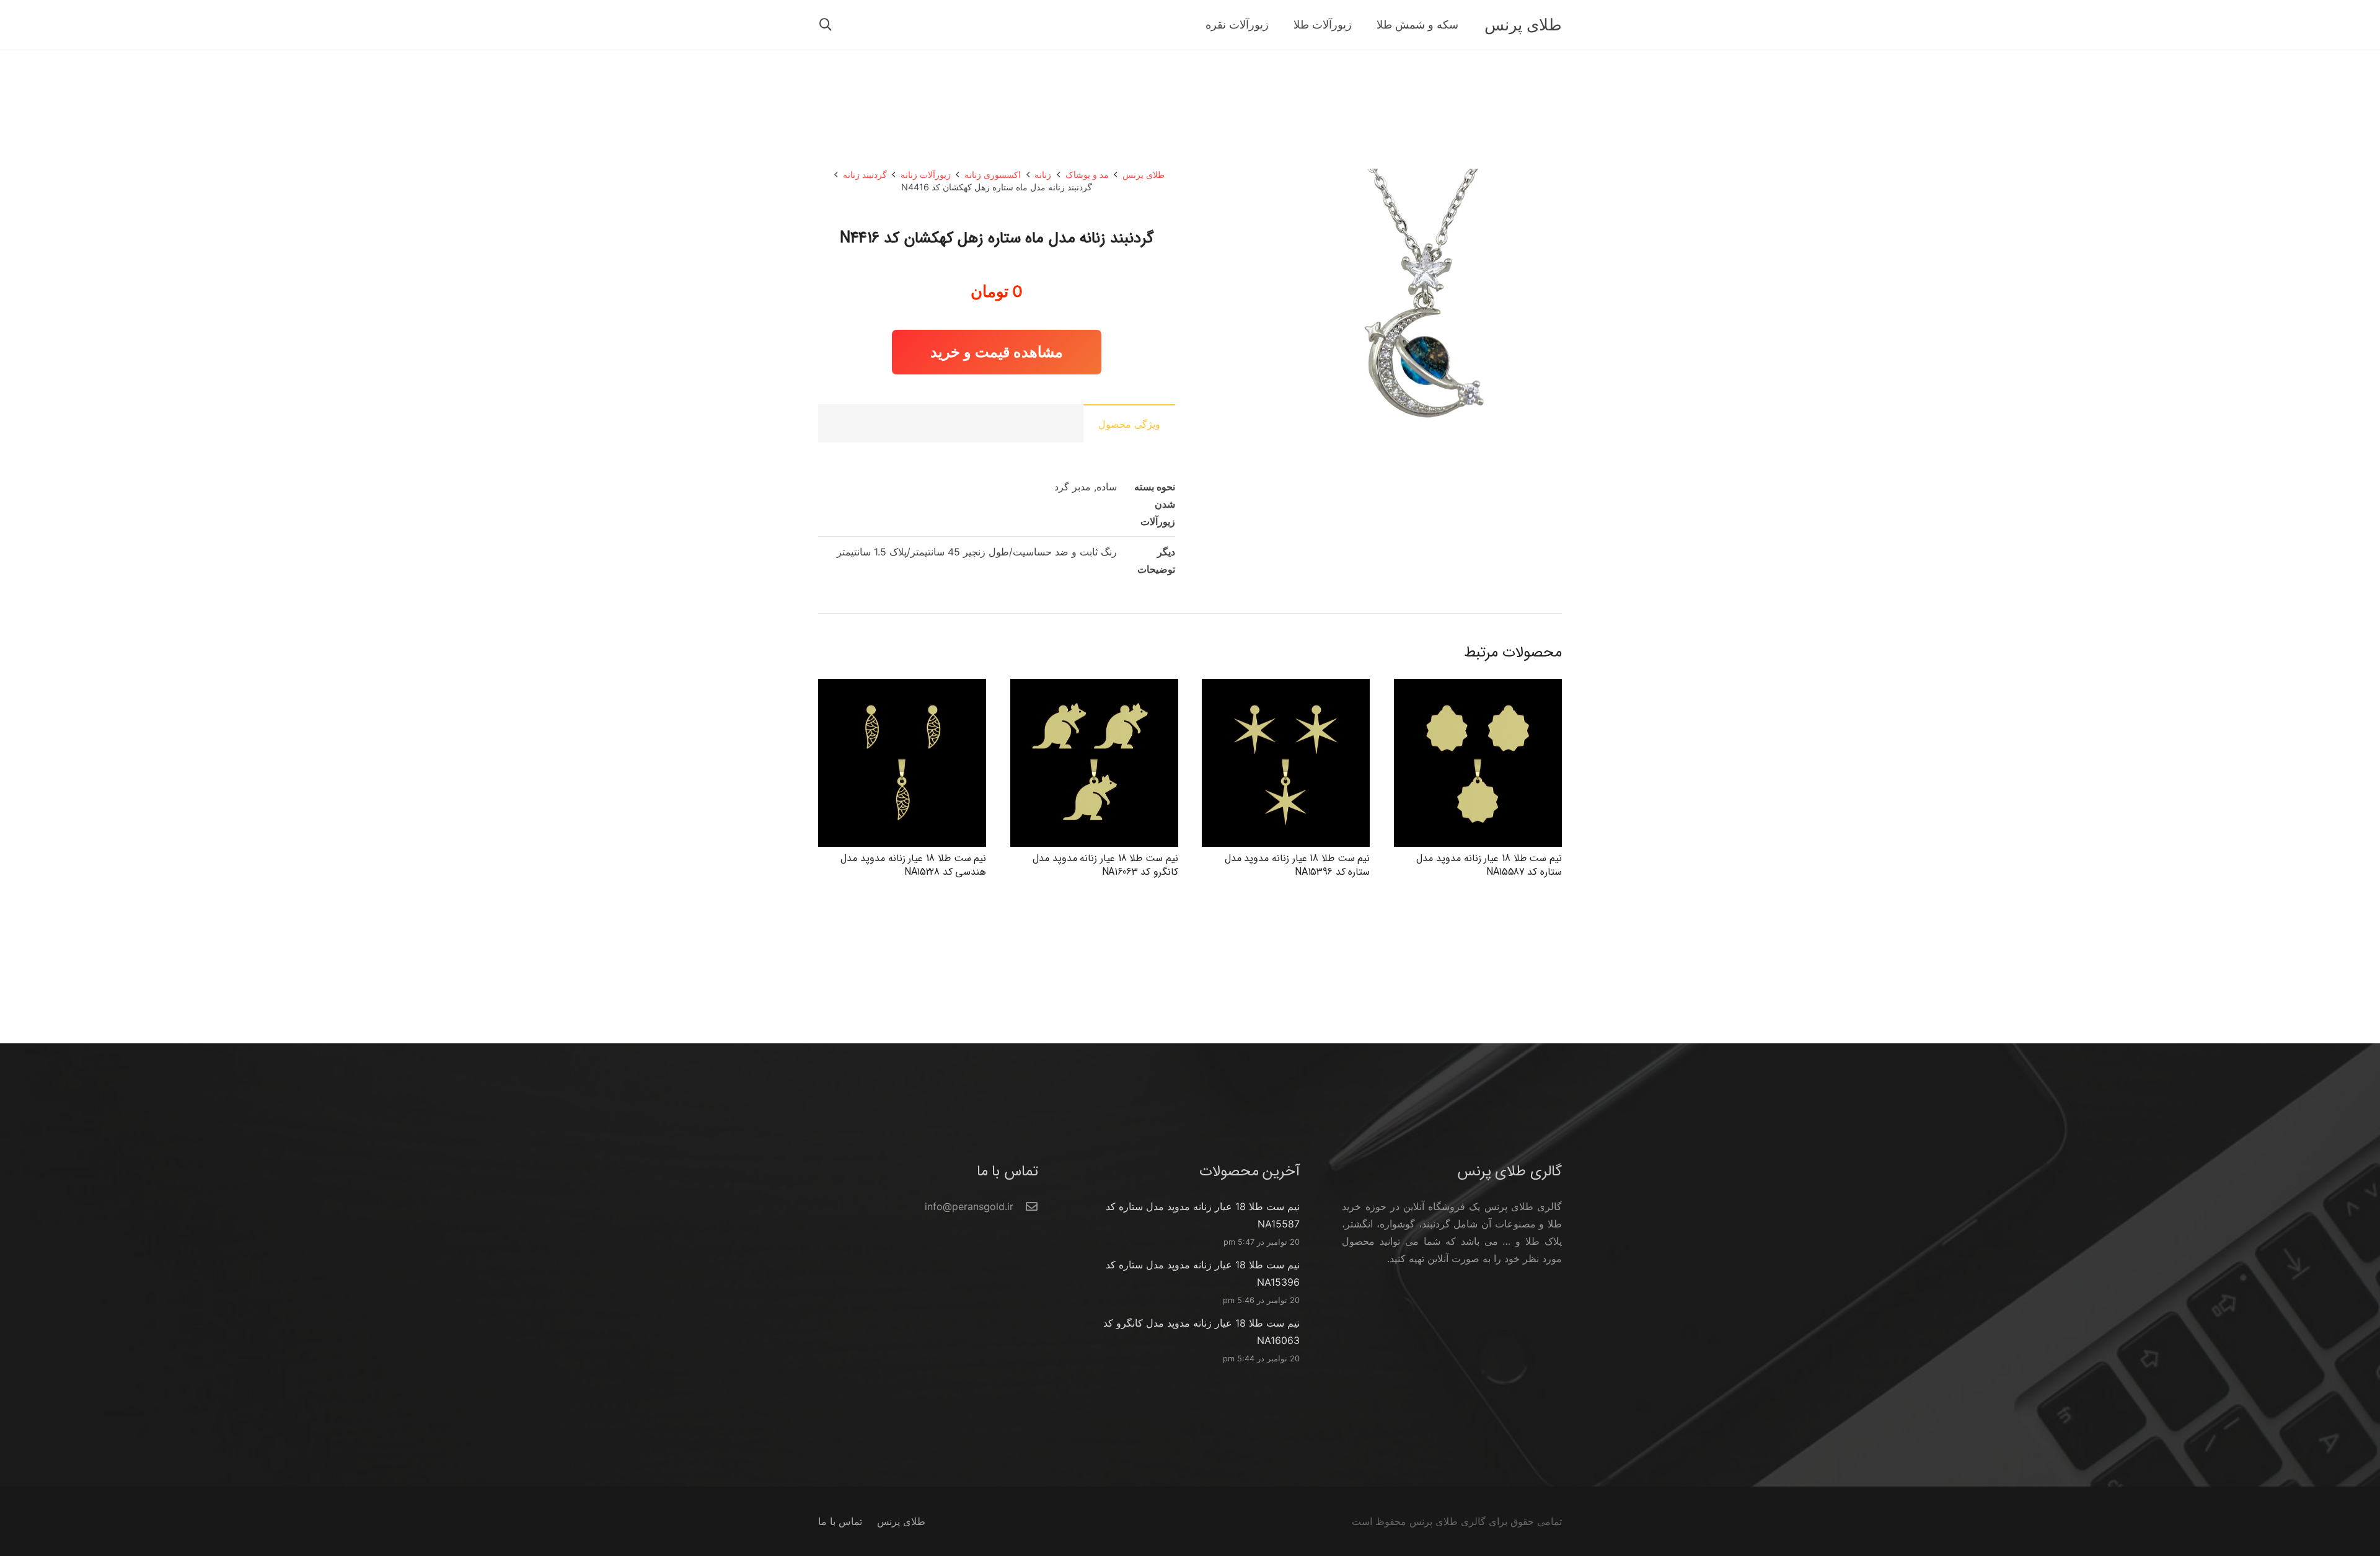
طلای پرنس (1144, 175)
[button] (826, 25)
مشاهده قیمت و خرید (997, 352)
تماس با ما (840, 1521)
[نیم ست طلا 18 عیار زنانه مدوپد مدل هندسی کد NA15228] (902, 687)
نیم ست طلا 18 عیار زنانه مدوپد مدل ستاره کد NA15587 (1489, 865)
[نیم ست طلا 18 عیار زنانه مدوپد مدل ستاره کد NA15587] (1478, 687)
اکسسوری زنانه (993, 175)
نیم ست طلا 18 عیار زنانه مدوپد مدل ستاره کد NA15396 (1298, 865)
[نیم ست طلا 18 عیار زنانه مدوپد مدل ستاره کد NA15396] (1286, 687)
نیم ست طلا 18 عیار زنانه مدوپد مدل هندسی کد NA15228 (913, 865)
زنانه (1043, 175)
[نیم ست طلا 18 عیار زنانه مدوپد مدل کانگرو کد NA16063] (1094, 687)
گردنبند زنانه (865, 175)
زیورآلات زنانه (926, 175)
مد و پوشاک (1087, 175)
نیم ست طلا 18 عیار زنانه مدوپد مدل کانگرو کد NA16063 (1105, 865)
